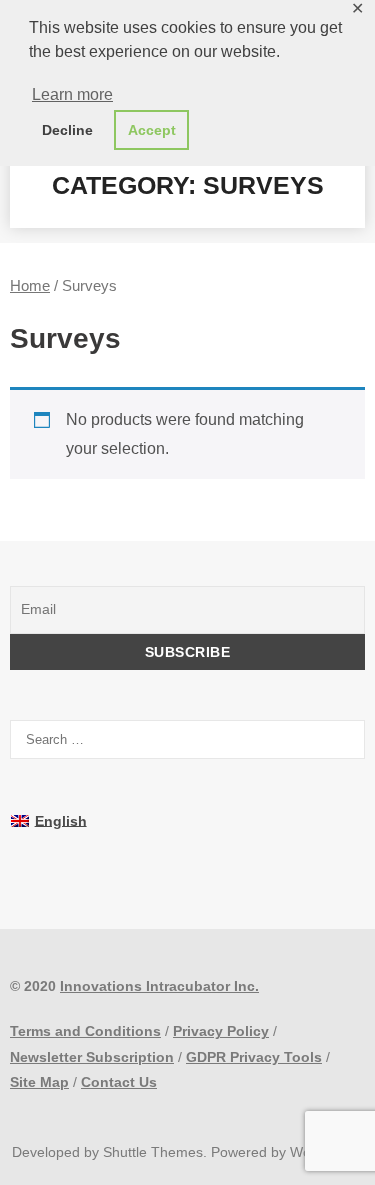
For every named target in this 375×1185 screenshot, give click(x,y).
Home (30, 286)
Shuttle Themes (153, 1152)
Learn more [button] (72, 94)
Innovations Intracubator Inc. (159, 986)
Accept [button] (152, 130)
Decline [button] (67, 130)
